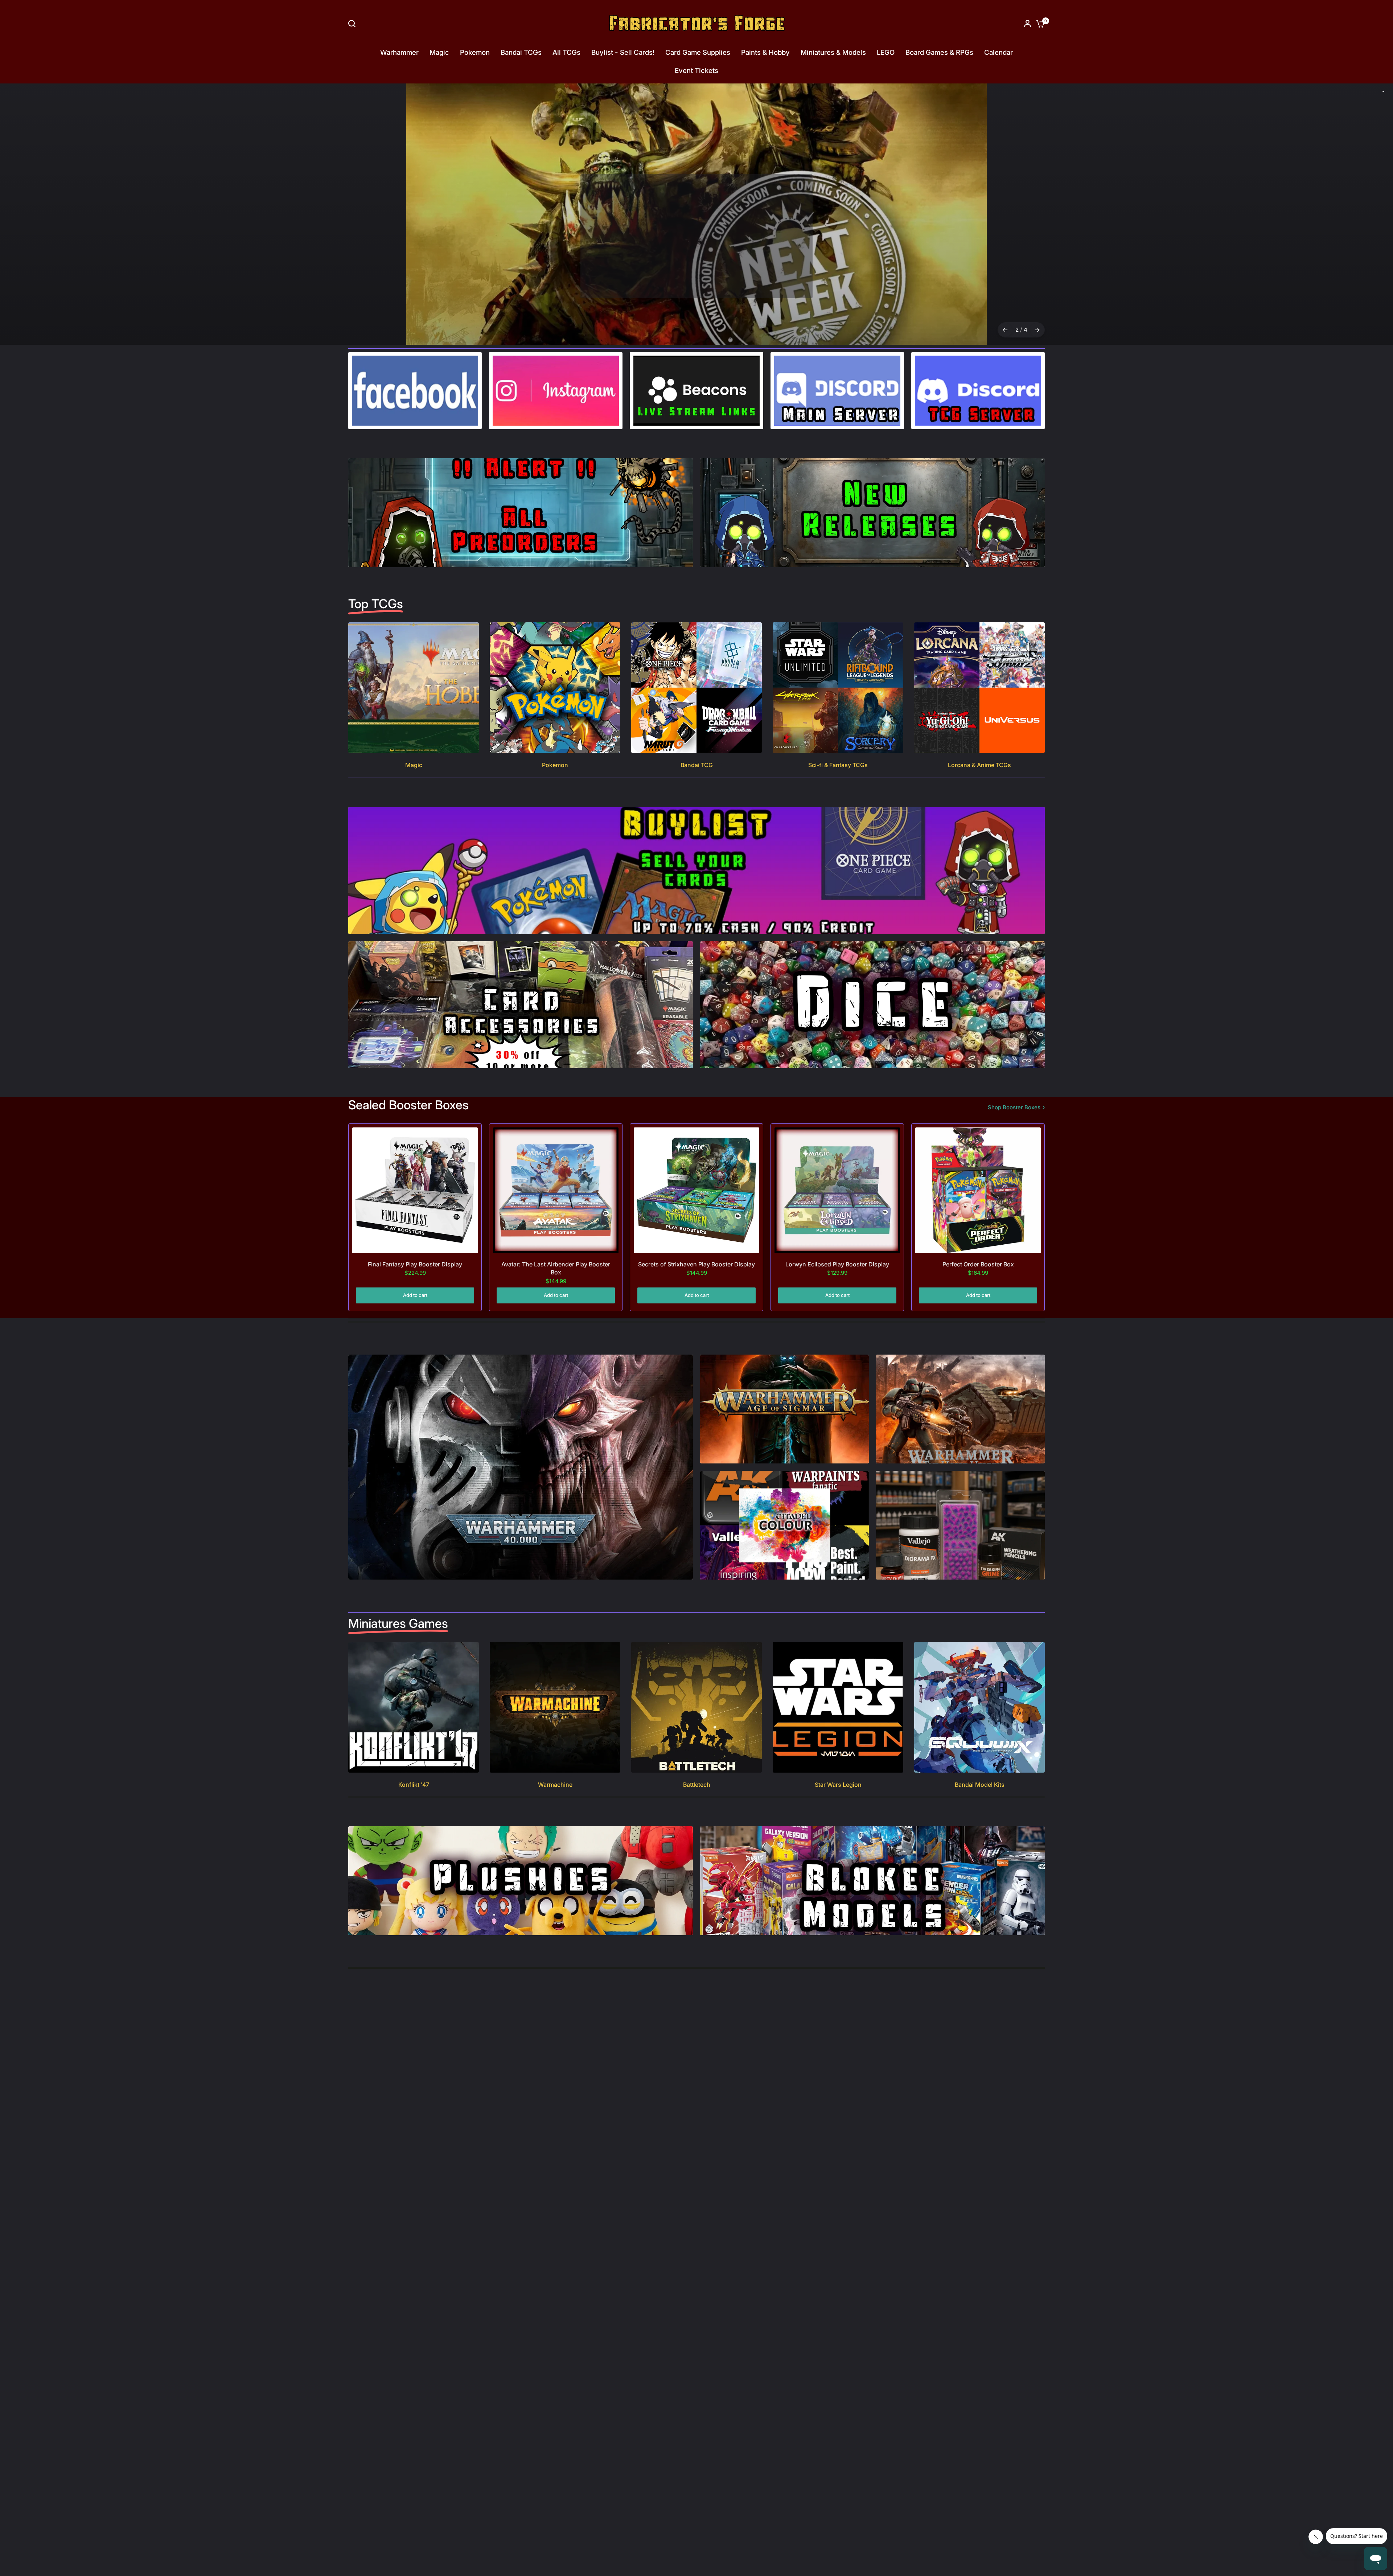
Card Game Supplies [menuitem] (698, 52)
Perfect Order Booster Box (978, 1308)
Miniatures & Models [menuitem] (833, 52)
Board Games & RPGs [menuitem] (939, 52)
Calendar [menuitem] (998, 52)
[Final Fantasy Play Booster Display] (415, 1234)
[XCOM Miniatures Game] (696, 236)
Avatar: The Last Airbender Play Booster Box (556, 1312)
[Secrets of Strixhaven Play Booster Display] (696, 1234)
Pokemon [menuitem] (475, 52)
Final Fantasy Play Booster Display (415, 1308)
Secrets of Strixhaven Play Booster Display (696, 1308)
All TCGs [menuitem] (566, 52)
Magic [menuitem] (439, 52)
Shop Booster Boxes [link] (1014, 1151)
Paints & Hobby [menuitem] (765, 52)
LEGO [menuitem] (886, 52)
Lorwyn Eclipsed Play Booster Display (837, 1308)
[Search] (354, 24)
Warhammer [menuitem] (399, 52)
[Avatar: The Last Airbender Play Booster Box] (556, 1234)
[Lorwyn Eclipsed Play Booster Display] (837, 1234)
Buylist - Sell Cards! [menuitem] (623, 52)
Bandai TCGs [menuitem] (521, 52)
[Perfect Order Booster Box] (978, 1234)
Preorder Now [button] (696, 280)
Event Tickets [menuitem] (696, 71)
